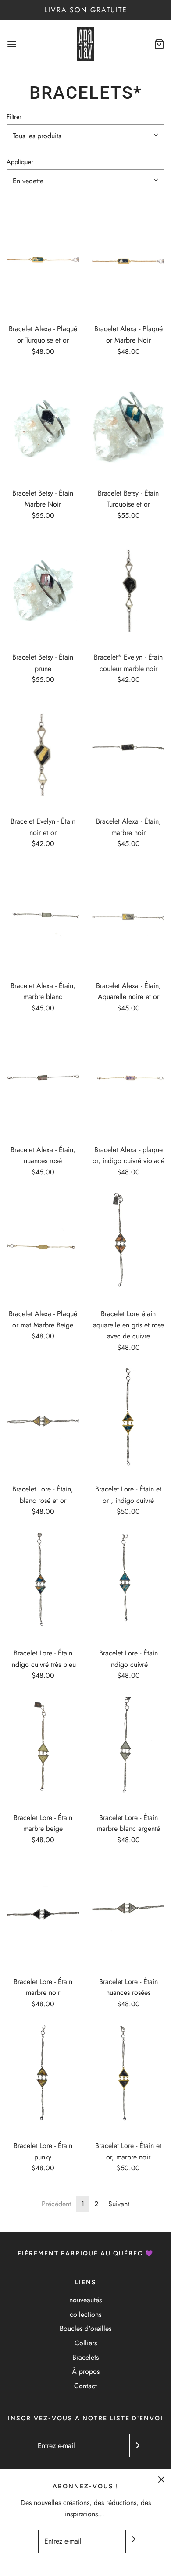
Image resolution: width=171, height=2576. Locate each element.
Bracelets (85, 2357)
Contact (85, 2386)
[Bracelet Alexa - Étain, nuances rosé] (43, 1083)
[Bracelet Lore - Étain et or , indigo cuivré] (128, 1423)
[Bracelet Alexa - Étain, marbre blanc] (43, 919)
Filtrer (14, 117)
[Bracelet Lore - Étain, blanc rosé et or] (43, 1423)
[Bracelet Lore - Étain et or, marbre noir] (128, 2080)
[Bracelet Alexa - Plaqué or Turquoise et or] (43, 263)
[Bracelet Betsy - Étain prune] (43, 591)
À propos (86, 2371)
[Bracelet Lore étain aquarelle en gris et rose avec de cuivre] (128, 1248)
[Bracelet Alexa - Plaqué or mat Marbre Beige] (43, 1248)
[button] (85, 136)
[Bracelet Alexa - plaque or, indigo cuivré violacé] (128, 1083)
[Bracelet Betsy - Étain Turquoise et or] (128, 427)
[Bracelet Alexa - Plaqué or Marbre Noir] (128, 263)
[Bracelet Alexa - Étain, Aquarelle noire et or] (128, 919)
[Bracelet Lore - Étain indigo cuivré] (128, 1587)
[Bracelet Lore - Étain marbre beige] (43, 1751)
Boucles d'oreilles (85, 2328)
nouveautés (85, 2300)
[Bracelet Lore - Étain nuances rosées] (128, 1915)
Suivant (119, 2204)
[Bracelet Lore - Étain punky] (43, 2080)
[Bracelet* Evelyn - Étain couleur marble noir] (128, 591)
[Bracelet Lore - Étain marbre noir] (43, 1915)
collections (85, 2314)
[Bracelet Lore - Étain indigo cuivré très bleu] (43, 1587)
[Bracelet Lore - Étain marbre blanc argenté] (128, 1751)
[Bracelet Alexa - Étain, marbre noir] (128, 755)
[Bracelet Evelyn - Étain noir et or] (43, 755)
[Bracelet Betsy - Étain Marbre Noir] (43, 427)
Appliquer (20, 162)
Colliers (86, 2343)
